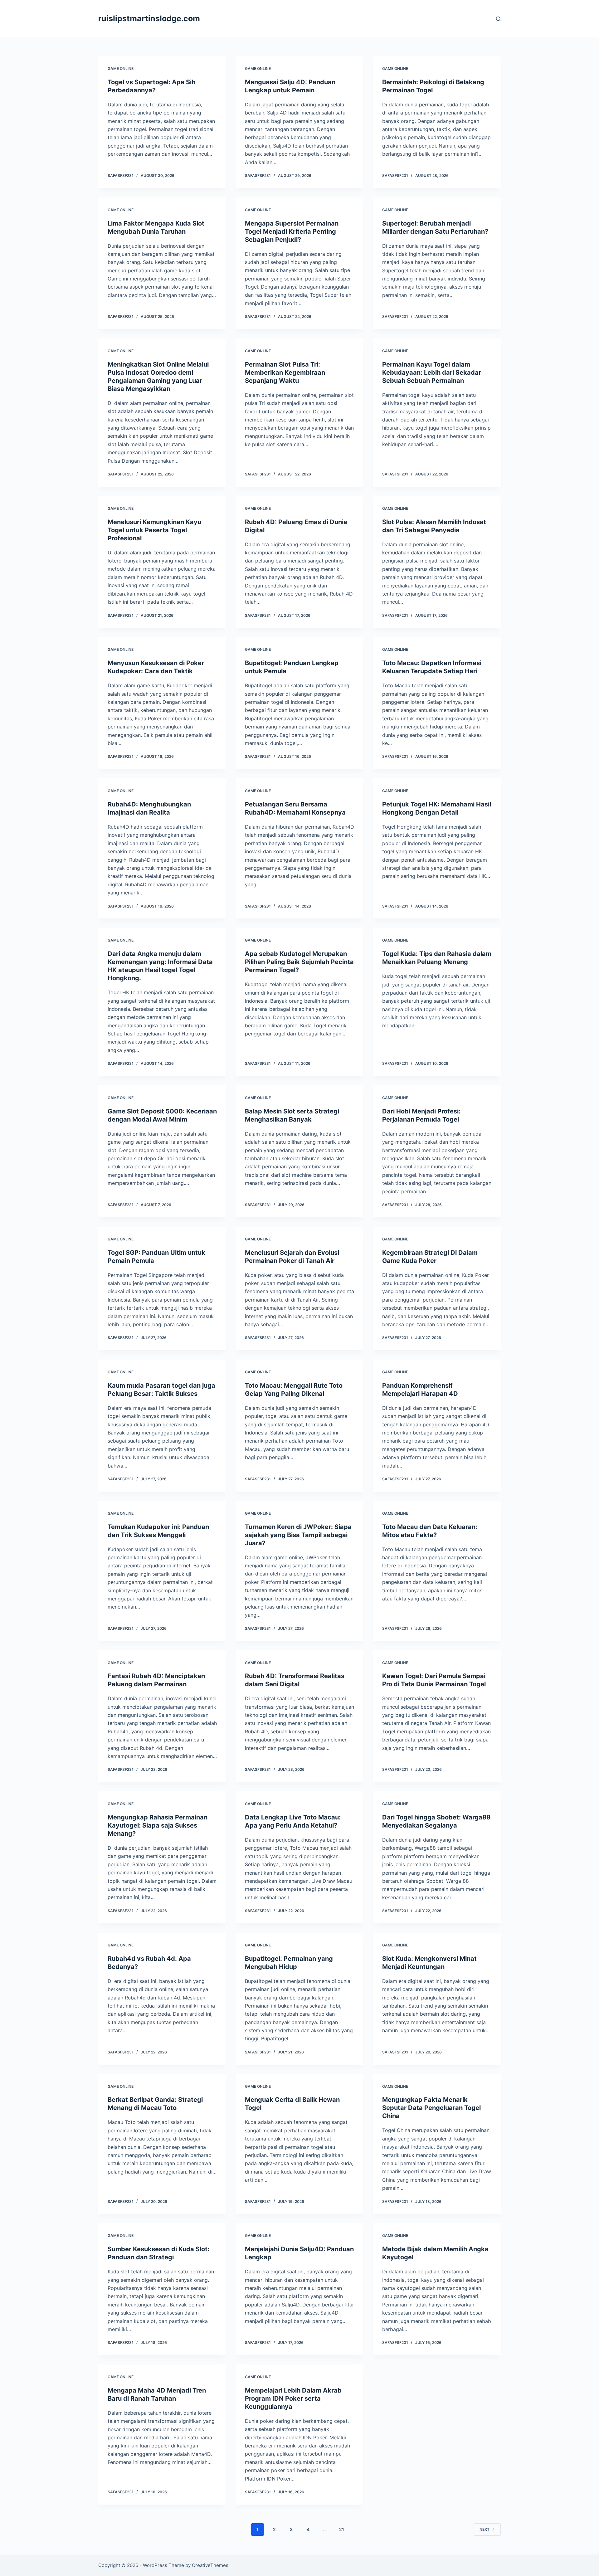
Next (485, 2529)
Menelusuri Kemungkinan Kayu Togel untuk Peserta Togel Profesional (154, 530)
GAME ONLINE (121, 68)
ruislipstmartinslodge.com (149, 18)
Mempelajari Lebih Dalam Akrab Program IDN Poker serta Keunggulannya (293, 2398)
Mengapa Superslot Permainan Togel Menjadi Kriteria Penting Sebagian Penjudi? (292, 231)
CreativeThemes (210, 2565)
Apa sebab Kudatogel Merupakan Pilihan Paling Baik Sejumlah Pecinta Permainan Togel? (299, 962)
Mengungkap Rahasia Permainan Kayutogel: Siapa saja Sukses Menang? (158, 1825)
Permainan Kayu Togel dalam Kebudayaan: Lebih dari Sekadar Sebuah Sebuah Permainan (432, 373)
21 (342, 2529)
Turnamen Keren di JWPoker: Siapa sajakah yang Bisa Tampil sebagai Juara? (298, 1535)
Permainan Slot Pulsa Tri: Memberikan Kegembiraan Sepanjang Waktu (285, 373)
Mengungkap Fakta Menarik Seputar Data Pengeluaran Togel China (431, 2108)
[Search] (498, 19)
